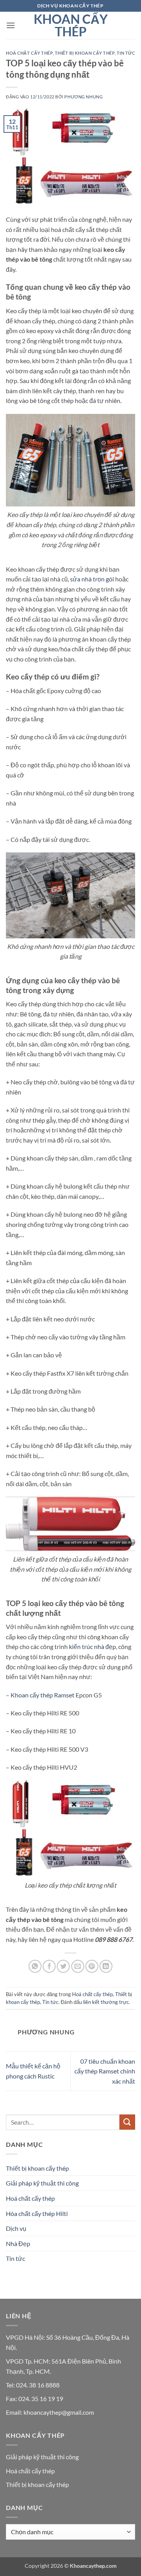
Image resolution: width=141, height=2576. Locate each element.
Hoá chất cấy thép (29, 53)
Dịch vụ (16, 2228)
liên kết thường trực (106, 2002)
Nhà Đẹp (18, 2244)
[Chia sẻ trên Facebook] (49, 1966)
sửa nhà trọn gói (92, 579)
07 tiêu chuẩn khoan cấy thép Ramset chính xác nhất (105, 2071)
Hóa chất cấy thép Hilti (37, 2213)
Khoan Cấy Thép (71, 25)
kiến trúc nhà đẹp (92, 1646)
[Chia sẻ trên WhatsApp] (35, 1966)
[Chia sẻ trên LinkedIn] (106, 1966)
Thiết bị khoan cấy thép (85, 53)
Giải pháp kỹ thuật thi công (42, 2183)
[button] (11, 25)
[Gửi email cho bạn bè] (78, 1966)
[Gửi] (127, 2122)
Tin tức (126, 53)
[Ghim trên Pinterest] (92, 1966)
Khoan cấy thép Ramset (42, 1695)
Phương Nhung (83, 97)
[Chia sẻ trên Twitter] (63, 1966)
